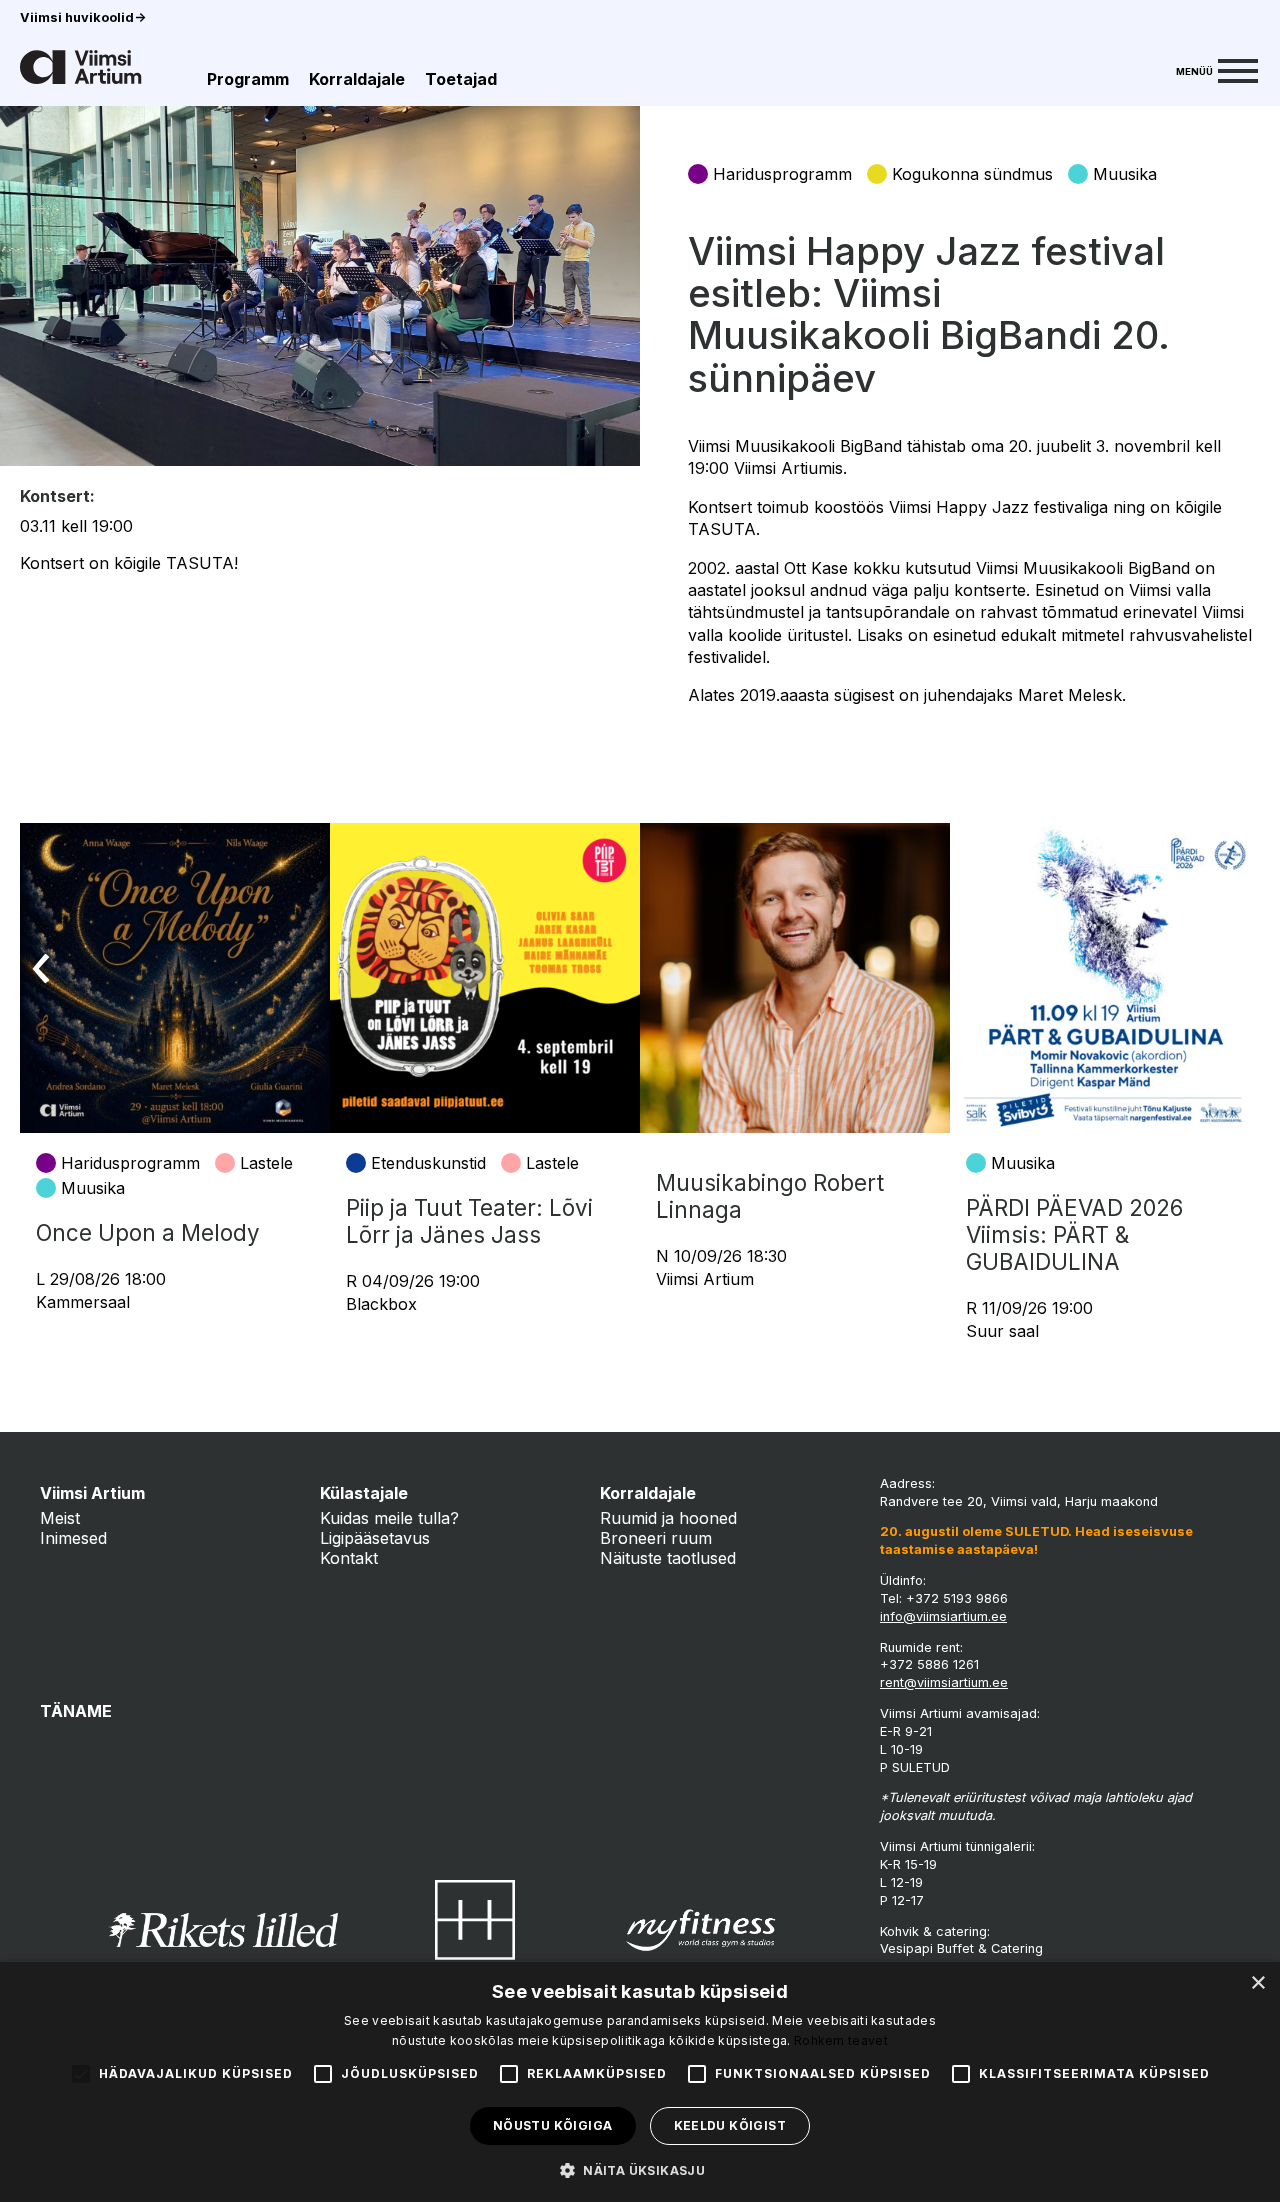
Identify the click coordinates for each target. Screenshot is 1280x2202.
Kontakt (349, 1558)
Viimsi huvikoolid (83, 17)
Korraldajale (357, 79)
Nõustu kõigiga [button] (553, 2125)
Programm (248, 79)
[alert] (640, 2082)
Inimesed (73, 1538)
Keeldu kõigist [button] (730, 2125)
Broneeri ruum (656, 1538)
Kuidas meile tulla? (389, 1518)
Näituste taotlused (668, 1558)
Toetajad (461, 79)
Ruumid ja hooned (668, 1518)
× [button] (1257, 1983)
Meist (60, 1518)
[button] (640, 2169)
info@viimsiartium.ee (943, 1616)
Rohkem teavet (841, 2040)
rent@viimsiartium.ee (944, 1682)
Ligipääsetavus (375, 1538)
